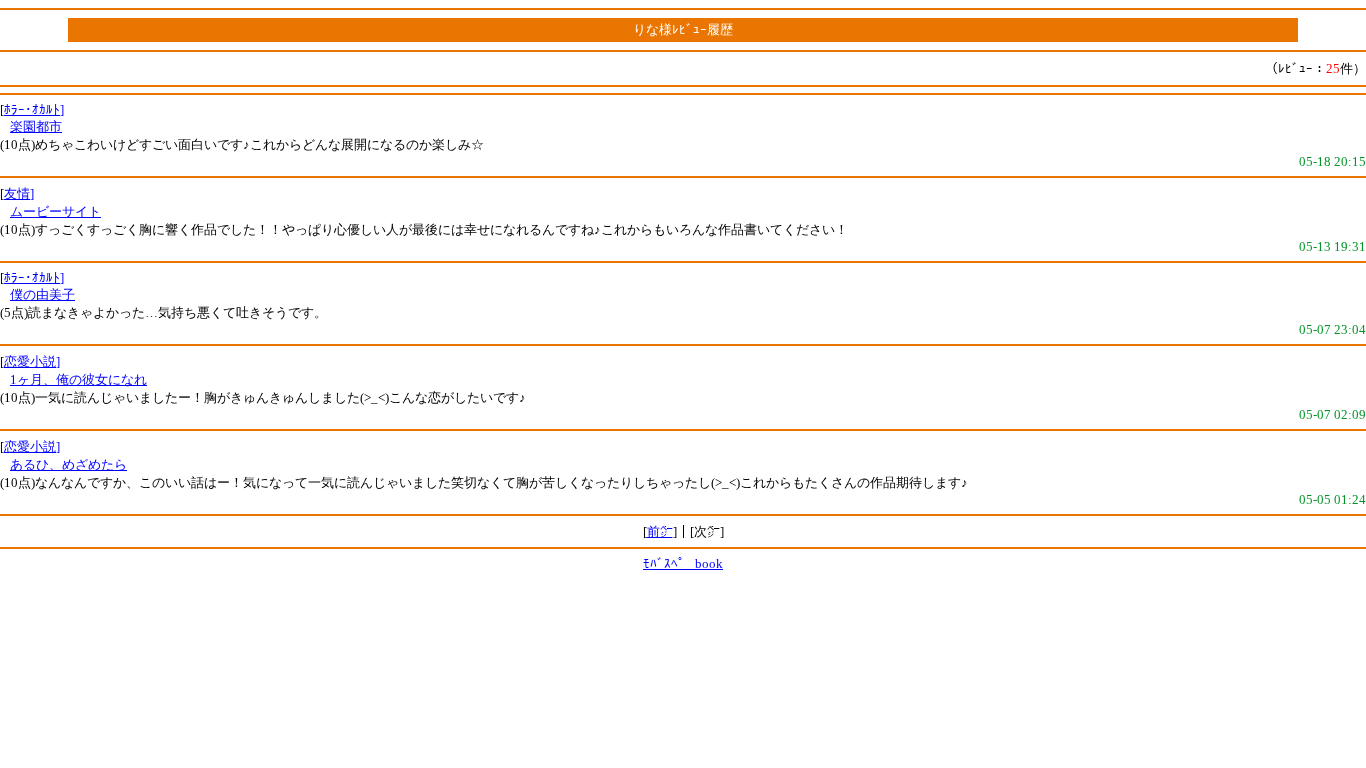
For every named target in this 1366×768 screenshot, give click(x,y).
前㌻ (660, 531)
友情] (19, 193)
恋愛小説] (32, 361)
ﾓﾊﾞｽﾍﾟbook (683, 563)
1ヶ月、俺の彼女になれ (78, 379)
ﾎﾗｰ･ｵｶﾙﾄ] (34, 109)
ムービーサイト (55, 211)
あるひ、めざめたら (68, 464)
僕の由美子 (42, 294)
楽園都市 (36, 126)
